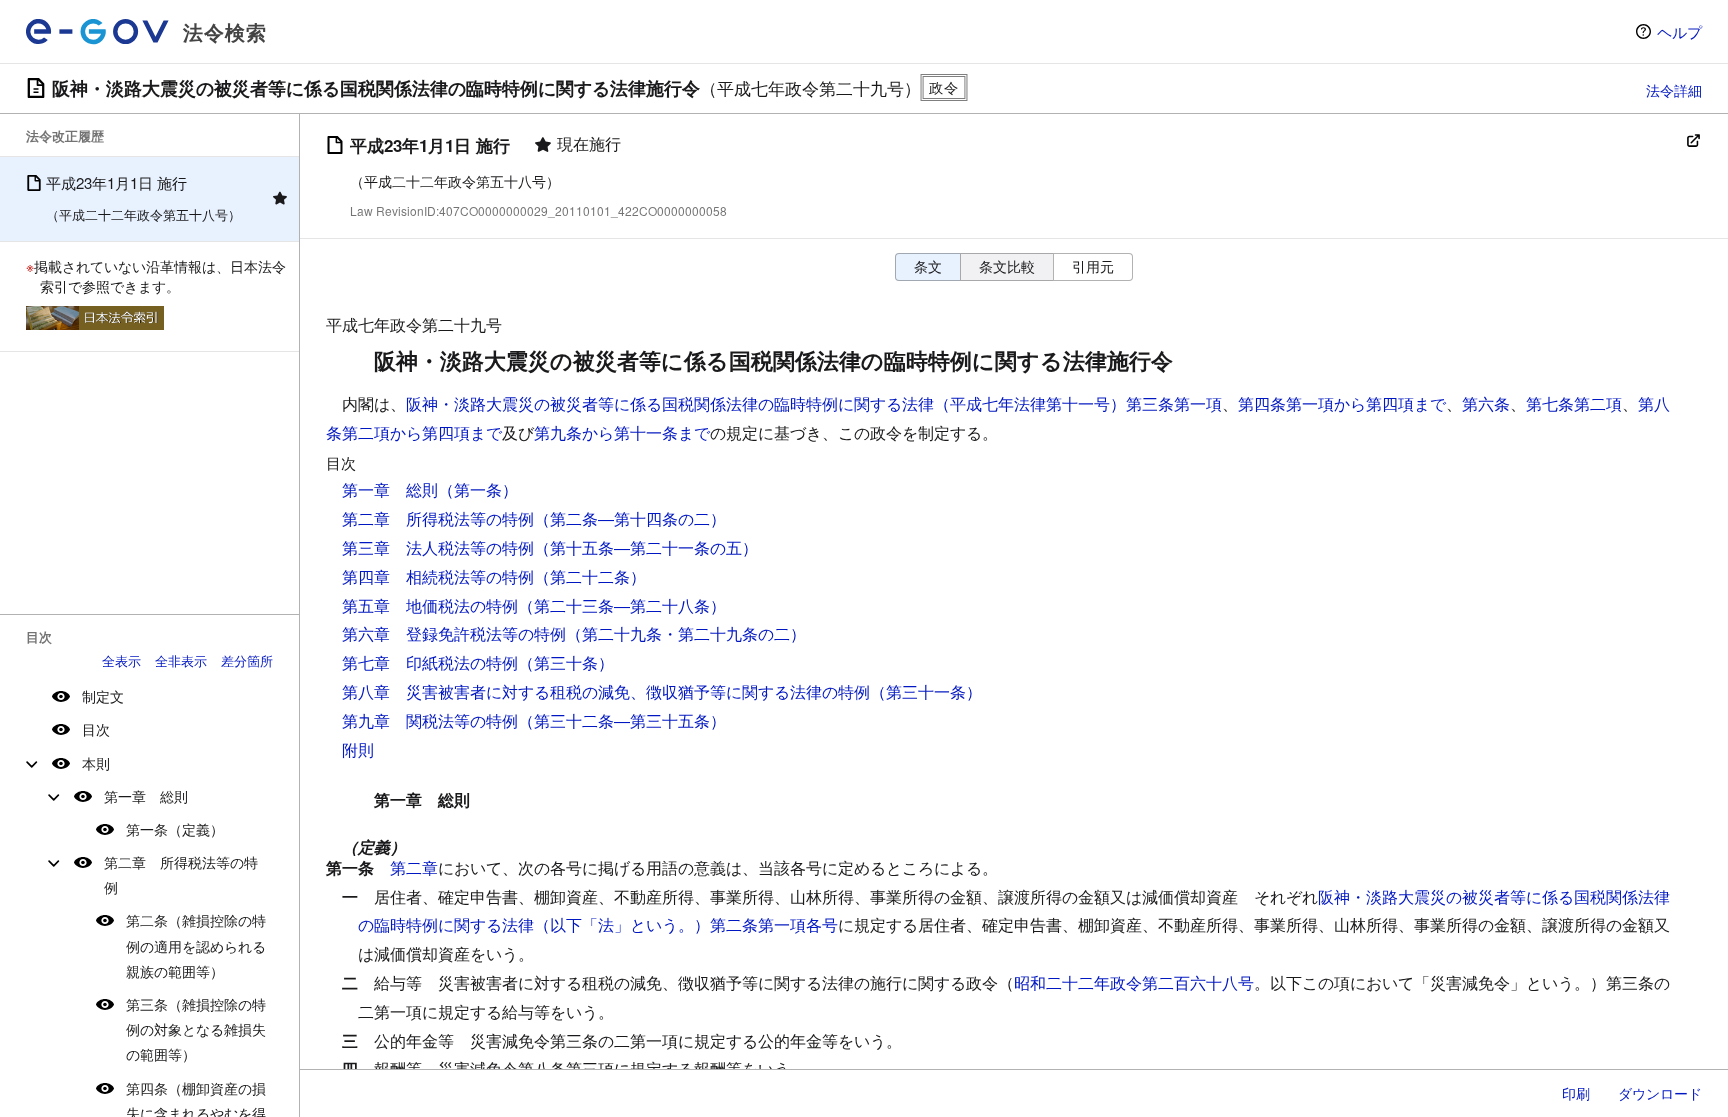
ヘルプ (1679, 31)
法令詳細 (1674, 90)
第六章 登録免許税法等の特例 (454, 633)
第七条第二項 (1574, 403)
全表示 (121, 660)
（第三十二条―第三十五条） (622, 720)
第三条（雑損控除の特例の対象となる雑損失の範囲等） (196, 1029)
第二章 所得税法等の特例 (181, 874)
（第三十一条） (926, 691)
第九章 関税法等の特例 (430, 720)
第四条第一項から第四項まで (1342, 403)
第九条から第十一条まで (622, 432)
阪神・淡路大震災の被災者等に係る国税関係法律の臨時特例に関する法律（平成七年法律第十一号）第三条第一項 (814, 403)
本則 (96, 763)
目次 (96, 729)
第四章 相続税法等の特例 (438, 576)
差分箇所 (247, 660)
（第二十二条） (590, 576)
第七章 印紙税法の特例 (430, 662)
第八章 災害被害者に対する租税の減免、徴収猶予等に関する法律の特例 (606, 691)
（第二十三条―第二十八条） (622, 605)
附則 (358, 749)
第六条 (1486, 403)
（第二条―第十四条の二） (630, 518)
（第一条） (478, 489)
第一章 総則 (146, 796)
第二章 (414, 867)
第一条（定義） (175, 829)
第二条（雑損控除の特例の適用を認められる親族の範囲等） (196, 945)
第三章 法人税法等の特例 (438, 547)
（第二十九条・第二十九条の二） (686, 633)
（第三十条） (566, 662)
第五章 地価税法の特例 (430, 605)
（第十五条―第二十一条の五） (646, 547)
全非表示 (181, 660)
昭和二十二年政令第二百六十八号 (1134, 982)
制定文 (103, 696)
